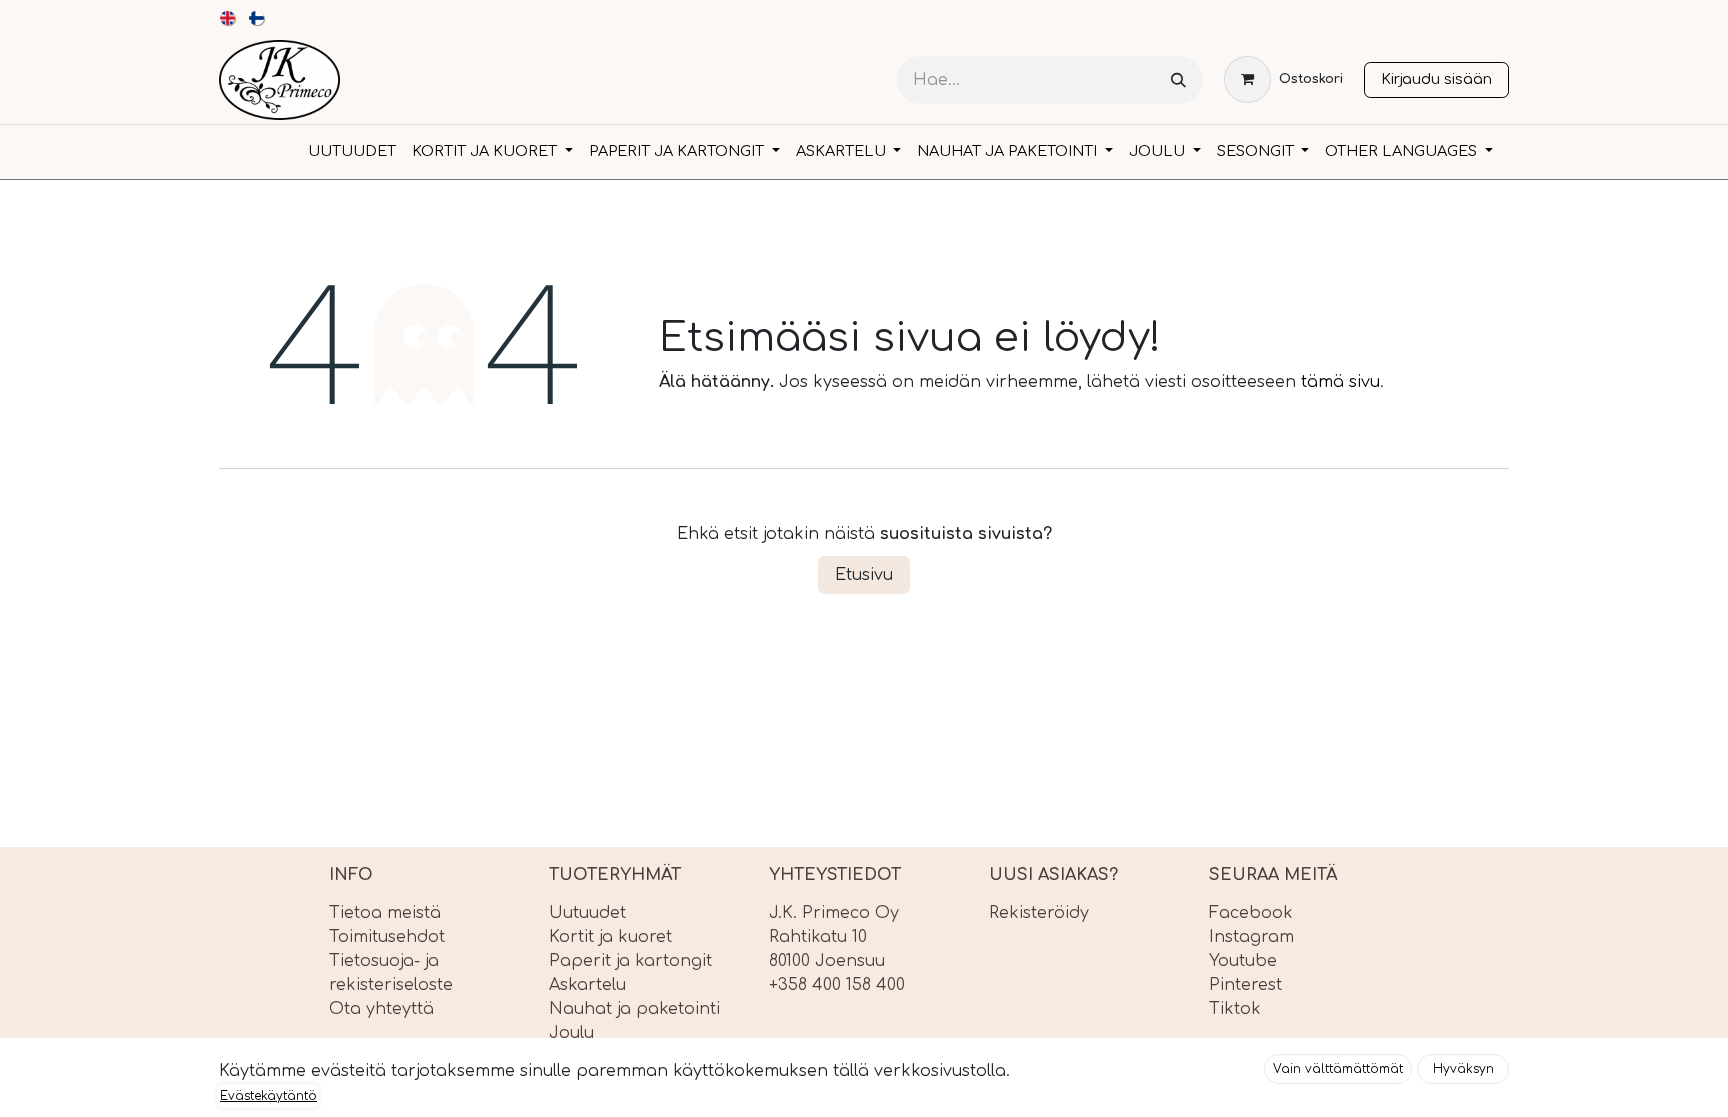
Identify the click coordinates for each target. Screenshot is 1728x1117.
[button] (1338, 1069)
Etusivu (864, 575)
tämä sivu (1340, 382)
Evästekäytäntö (268, 1096)
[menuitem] (228, 18)
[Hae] (1178, 80)
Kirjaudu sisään (1436, 79)
